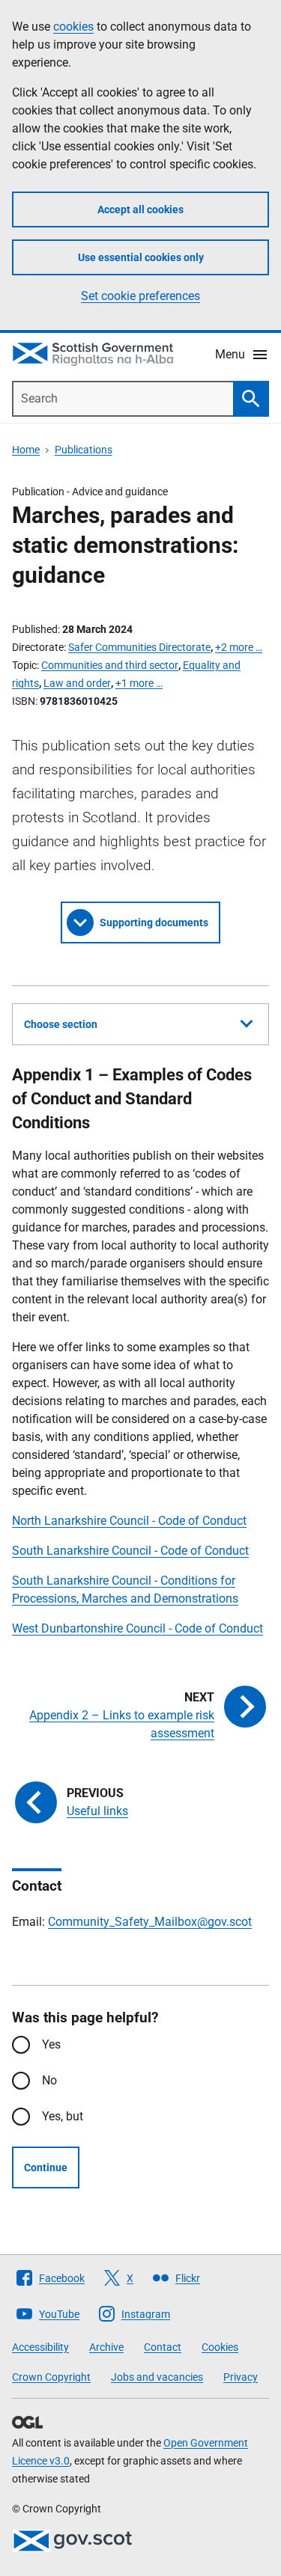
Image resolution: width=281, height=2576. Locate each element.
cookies (73, 27)
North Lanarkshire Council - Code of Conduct (129, 1521)
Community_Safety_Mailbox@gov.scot (150, 1922)
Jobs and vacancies (157, 2377)
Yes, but (63, 2116)
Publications (84, 450)
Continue (46, 2167)
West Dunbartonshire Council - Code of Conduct (138, 1628)
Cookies (220, 2347)
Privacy (241, 2377)
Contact (163, 2347)
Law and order (77, 683)
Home (26, 450)
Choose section (61, 1024)
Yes (51, 2044)
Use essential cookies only (141, 257)
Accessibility (40, 2347)
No (49, 2080)
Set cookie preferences (140, 296)
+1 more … (139, 683)
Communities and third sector (110, 665)
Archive (106, 2347)
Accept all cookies (140, 209)
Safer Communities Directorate (139, 647)
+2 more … (239, 647)
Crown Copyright (51, 2377)
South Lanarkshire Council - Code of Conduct (130, 1551)
